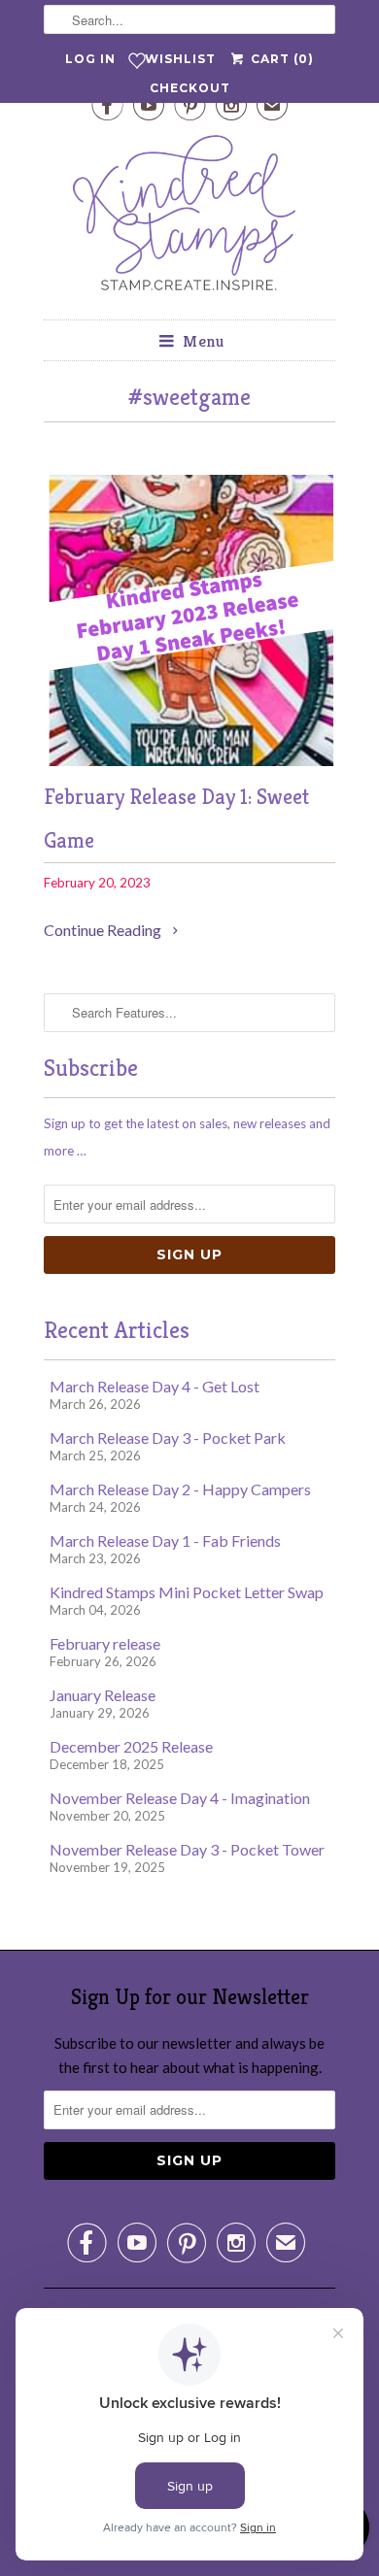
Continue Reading (104, 930)
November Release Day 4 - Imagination (180, 1798)
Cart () (280, 59)
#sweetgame (189, 397)
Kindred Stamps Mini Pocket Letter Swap (187, 1592)
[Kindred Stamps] (189, 218)
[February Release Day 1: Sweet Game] (189, 760)
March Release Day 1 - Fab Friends (165, 1540)
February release (105, 1643)
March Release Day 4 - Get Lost (155, 1386)
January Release (103, 1695)
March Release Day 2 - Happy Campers (180, 1489)
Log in (90, 59)
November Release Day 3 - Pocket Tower (187, 1849)
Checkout (190, 88)
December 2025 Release (131, 1746)
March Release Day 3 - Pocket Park (168, 1438)
